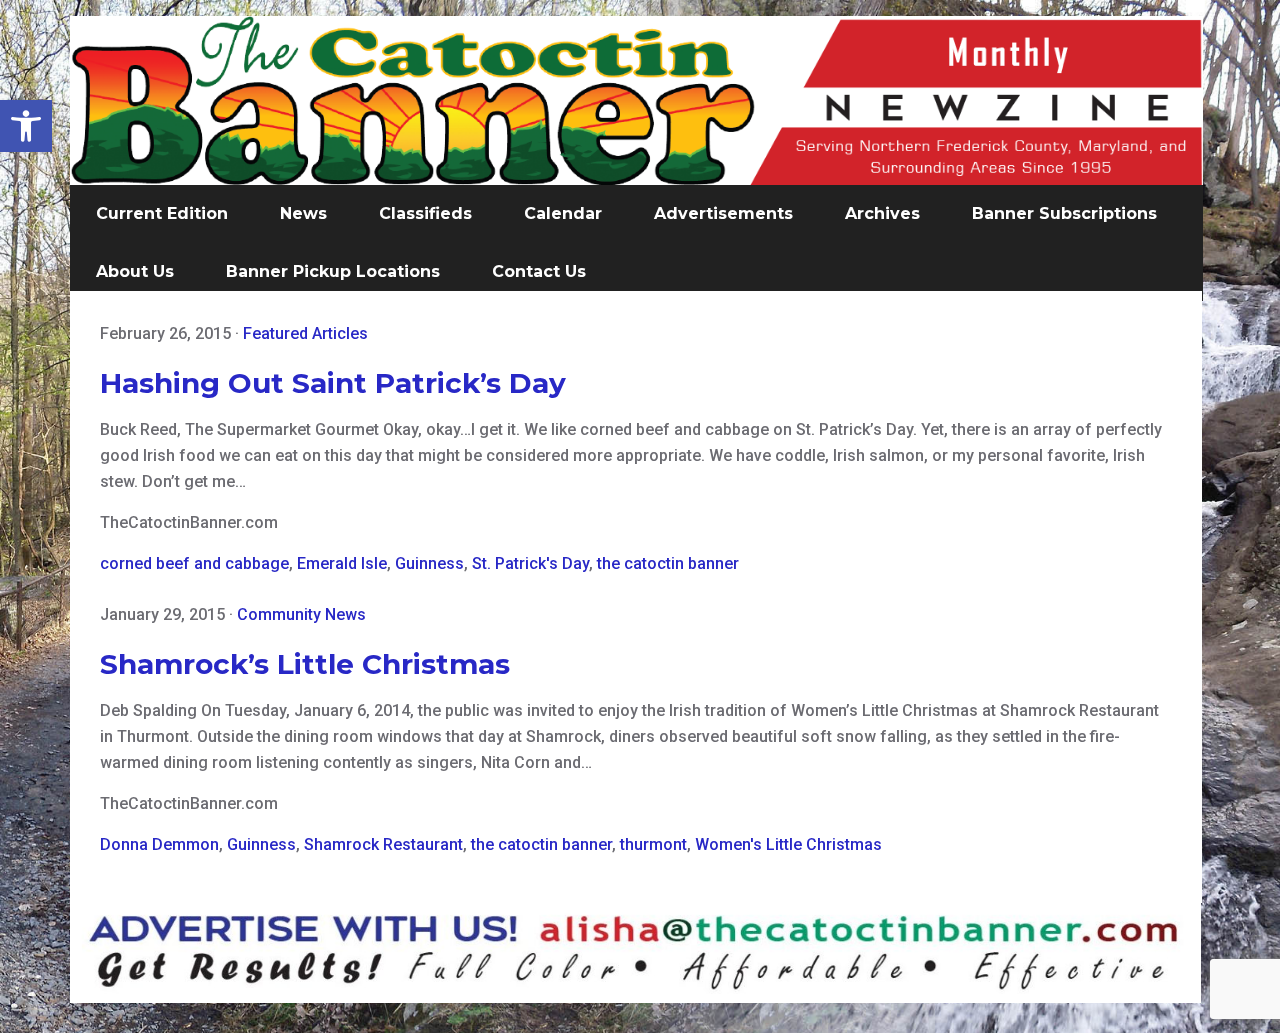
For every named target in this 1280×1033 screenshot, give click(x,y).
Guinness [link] (429, 563)
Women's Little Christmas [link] (788, 844)
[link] (26, 126)
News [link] (303, 213)
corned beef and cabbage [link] (194, 563)
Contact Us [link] (539, 271)
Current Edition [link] (162, 213)
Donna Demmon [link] (159, 844)
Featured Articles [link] (305, 333)
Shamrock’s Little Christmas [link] (305, 664)
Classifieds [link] (425, 213)
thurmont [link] (653, 844)
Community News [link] (301, 614)
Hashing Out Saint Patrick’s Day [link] (333, 383)
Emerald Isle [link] (342, 563)
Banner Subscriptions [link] (1064, 213)
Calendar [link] (563, 213)
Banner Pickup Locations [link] (333, 271)
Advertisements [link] (723, 213)
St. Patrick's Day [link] (530, 563)
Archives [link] (882, 213)
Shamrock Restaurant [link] (383, 844)
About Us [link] (135, 271)
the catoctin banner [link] (668, 563)
